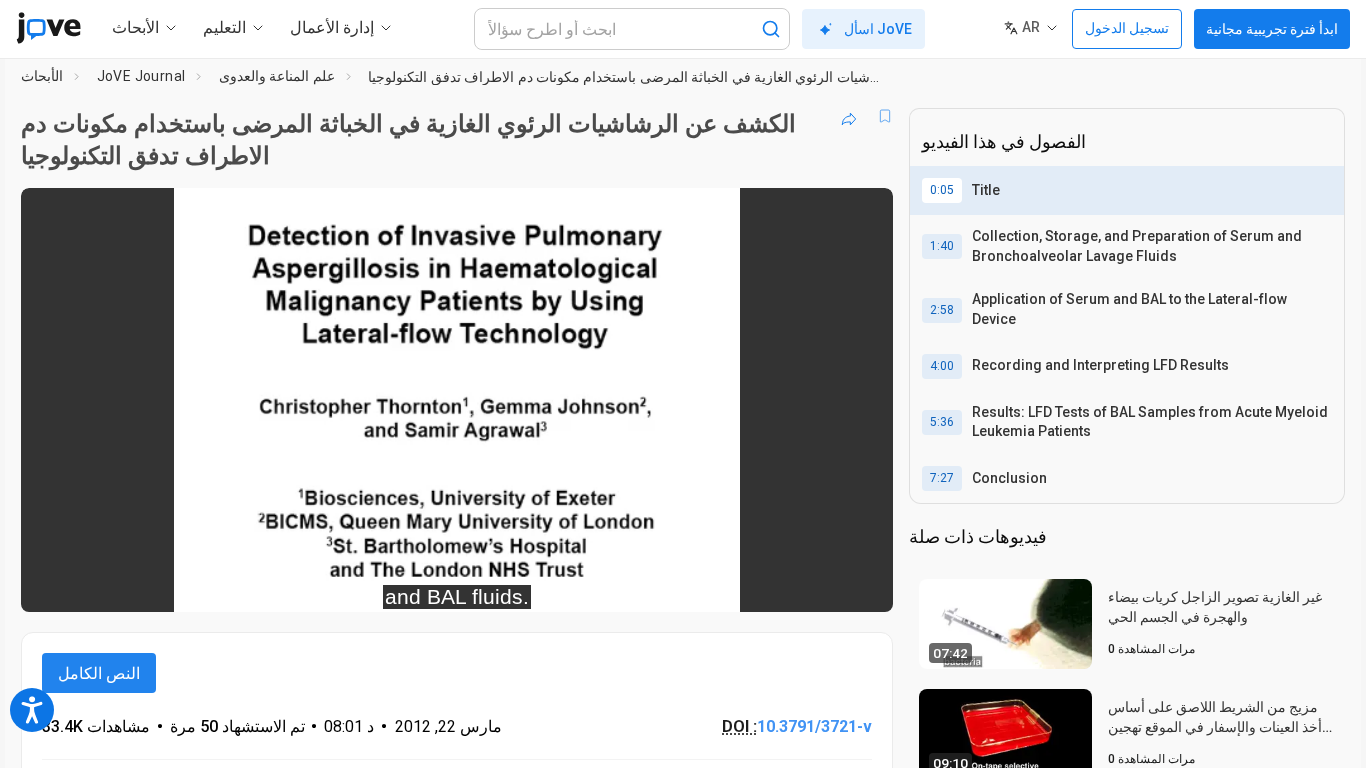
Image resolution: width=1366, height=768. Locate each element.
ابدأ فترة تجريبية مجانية (1272, 29)
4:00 (942, 366)
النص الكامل (99, 673)
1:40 (942, 246)
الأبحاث (42, 76)
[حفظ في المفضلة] (885, 116)
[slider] (347, 583)
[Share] (849, 116)
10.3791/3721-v (814, 726)
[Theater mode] (861, 584)
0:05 (942, 190)
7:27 (942, 478)
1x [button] (774, 583)
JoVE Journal (141, 76)
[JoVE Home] (48, 28)
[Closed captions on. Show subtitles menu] (815, 584)
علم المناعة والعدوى (277, 76)
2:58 (942, 310)
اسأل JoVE (878, 29)
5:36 (942, 422)
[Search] (771, 29)
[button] (861, 216)
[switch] (659, 584)
